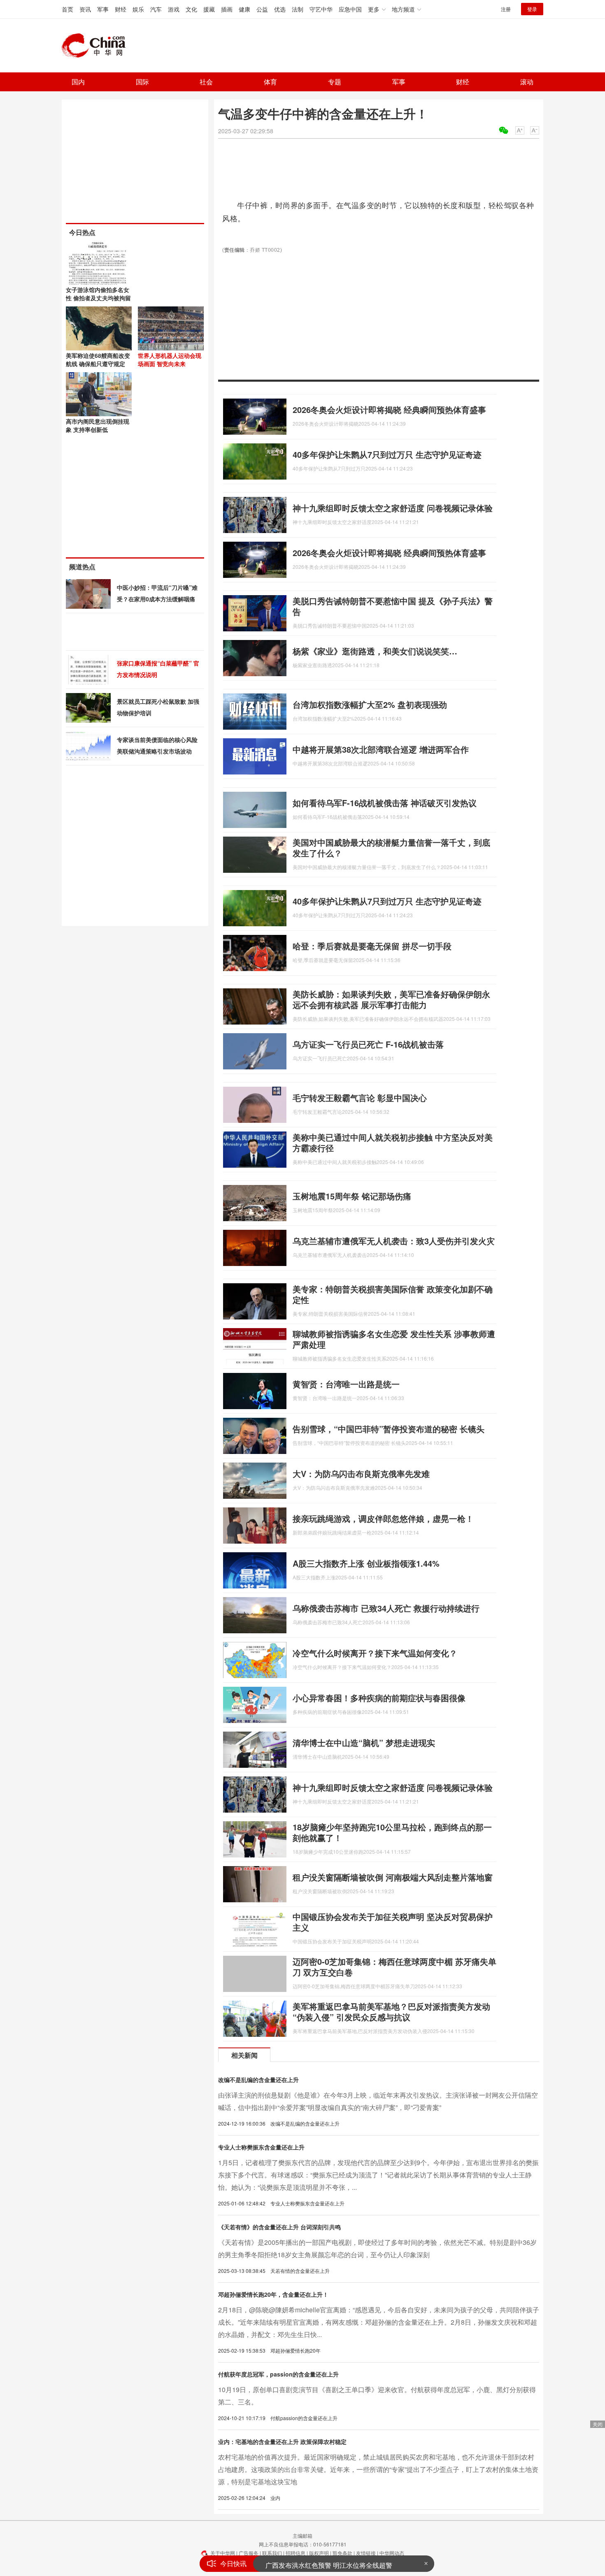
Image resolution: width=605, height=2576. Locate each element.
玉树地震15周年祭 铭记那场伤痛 (352, 1196)
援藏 (209, 9)
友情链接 (366, 2553)
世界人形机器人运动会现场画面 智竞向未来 (170, 359)
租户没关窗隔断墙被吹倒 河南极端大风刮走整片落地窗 (393, 1877)
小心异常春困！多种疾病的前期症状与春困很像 (379, 1698)
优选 (280, 9)
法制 (298, 9)
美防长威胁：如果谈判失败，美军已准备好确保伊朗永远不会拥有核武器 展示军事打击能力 (391, 999)
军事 (103, 9)
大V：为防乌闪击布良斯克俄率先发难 (361, 1473)
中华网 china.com (97, 46)
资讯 (85, 9)
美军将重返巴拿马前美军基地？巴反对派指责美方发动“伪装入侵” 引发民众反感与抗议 (391, 2011)
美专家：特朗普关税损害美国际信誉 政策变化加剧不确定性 (393, 1294)
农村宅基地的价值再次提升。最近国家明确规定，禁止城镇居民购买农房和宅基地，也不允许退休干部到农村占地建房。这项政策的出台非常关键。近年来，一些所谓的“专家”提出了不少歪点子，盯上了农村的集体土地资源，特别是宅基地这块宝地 (378, 2469)
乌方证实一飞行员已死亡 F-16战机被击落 (368, 1044)
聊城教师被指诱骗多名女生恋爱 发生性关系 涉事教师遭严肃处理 (394, 1339)
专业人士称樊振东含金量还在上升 (261, 2147)
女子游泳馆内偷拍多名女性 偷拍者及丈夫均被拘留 (98, 294)
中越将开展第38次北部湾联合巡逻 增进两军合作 (381, 749)
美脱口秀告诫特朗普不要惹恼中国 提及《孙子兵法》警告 (393, 606)
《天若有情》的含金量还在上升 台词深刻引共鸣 (279, 2227)
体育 (270, 82)
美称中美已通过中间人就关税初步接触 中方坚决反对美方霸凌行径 (393, 1142)
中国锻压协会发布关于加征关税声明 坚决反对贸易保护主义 (393, 1922)
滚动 (527, 82)
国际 (142, 82)
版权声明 (319, 2553)
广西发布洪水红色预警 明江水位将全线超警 (329, 2563)
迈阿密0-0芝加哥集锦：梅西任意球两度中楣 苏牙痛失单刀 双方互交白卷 (394, 1967)
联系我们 (272, 2553)
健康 (244, 9)
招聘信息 (296, 2553)
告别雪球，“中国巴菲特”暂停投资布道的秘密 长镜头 (389, 1429)
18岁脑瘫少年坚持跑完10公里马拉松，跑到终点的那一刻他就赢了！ (392, 1832)
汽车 (156, 9)
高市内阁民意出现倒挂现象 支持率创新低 (98, 425)
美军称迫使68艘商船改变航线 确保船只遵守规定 (98, 359)
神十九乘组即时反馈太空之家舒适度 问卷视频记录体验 (393, 508)
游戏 (174, 9)
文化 (191, 9)
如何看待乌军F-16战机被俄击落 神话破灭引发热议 (385, 803)
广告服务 (249, 2553)
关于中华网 (223, 2553)
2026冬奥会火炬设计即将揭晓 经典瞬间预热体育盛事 (389, 409)
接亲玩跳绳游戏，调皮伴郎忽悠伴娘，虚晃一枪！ (383, 1518)
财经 (121, 9)
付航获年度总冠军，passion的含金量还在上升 (278, 2374)
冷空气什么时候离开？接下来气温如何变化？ (375, 1653)
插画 (227, 9)
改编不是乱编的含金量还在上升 (258, 2080)
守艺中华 (321, 9)
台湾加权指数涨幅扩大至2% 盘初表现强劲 (370, 704)
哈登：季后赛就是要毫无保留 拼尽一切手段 (372, 946)
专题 (335, 82)
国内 (78, 82)
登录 (532, 9)
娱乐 (138, 9)
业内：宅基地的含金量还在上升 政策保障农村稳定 (282, 2442)
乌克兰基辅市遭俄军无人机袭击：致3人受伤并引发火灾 (394, 1241)
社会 (206, 82)
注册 (506, 9)
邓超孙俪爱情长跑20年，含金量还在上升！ (273, 2294)
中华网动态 (392, 2553)
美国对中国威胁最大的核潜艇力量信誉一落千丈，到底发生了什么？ (391, 847)
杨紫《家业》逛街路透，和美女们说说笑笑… (375, 651)
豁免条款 (342, 2553)
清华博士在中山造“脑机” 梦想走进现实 (364, 1742)
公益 (262, 9)
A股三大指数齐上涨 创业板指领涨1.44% (366, 1563)
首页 (67, 9)
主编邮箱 (302, 2535)
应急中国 (350, 9)
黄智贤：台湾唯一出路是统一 (346, 1384)
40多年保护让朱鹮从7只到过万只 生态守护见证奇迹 (387, 454)
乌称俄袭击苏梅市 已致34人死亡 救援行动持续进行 (386, 1608)
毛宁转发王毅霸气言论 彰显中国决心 (360, 1098)
